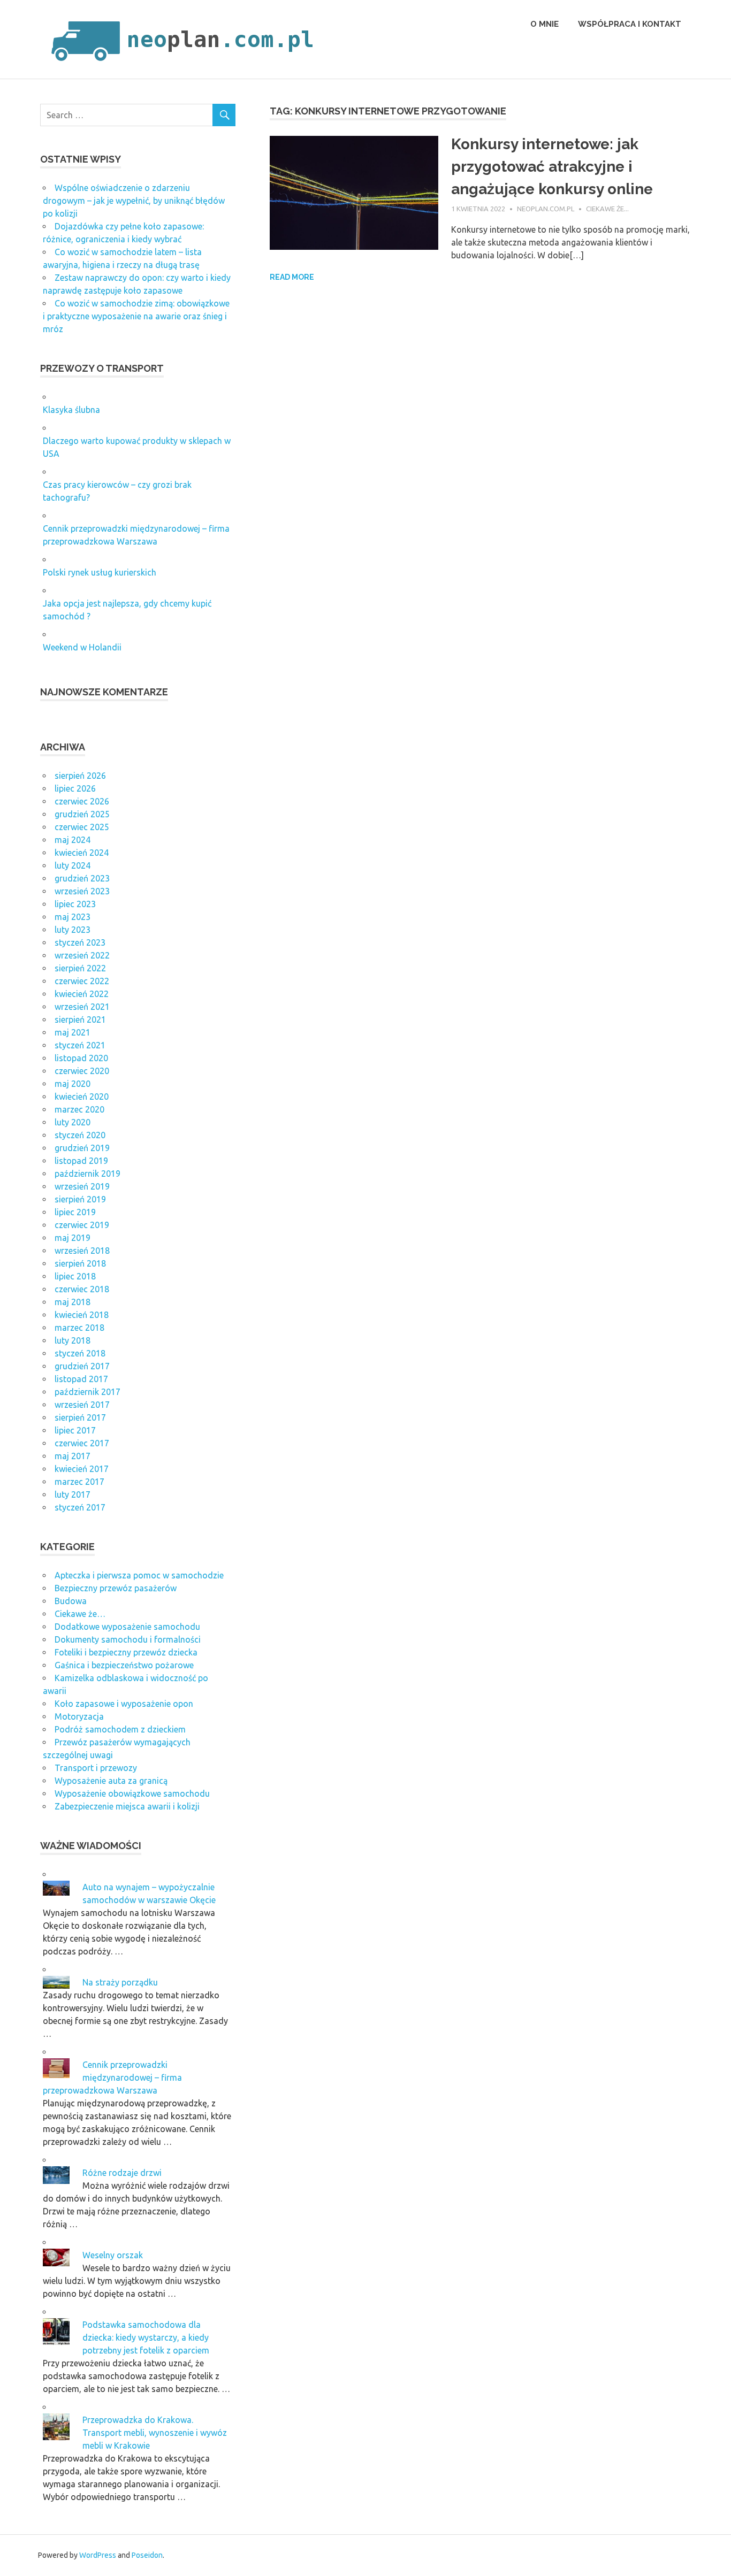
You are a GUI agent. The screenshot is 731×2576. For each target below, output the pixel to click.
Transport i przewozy (96, 1768)
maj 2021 (73, 1032)
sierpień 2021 (80, 1019)
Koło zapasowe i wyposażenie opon (124, 1704)
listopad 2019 (81, 1161)
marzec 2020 (79, 1109)
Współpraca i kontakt (630, 24)
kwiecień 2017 (82, 1469)
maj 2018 (73, 1302)
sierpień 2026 (80, 776)
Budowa (71, 1601)
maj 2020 (73, 1084)
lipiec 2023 (75, 904)
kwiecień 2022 (82, 994)
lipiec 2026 (75, 788)
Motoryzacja (79, 1716)
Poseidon (147, 2555)
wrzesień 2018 (82, 1251)
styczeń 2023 (80, 942)
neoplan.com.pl (546, 209)
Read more (292, 277)
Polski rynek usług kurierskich (100, 572)
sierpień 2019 (80, 1199)
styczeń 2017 (80, 1507)
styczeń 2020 (80, 1135)
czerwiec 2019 (82, 1225)
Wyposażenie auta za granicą (111, 1781)
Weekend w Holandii (82, 647)
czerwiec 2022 (82, 981)
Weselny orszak (113, 2255)
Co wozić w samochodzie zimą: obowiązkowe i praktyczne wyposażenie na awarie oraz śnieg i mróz (136, 316)
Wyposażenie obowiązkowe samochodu (132, 1793)
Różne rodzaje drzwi (122, 2173)
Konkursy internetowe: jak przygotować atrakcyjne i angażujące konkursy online (552, 167)
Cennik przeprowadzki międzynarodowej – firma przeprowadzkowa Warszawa (112, 2077)
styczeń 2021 (80, 1045)
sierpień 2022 (80, 968)
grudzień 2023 (82, 878)
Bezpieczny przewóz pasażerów (116, 1588)
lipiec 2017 (75, 1430)
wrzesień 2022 (82, 955)
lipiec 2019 (75, 1212)
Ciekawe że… (80, 1614)
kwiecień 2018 (82, 1315)
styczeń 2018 (80, 1353)
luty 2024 (73, 865)
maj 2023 (73, 917)
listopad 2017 (81, 1379)
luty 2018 (73, 1340)
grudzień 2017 (82, 1366)
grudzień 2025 (82, 814)
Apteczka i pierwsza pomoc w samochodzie (139, 1575)
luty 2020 (73, 1122)
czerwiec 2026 (82, 801)
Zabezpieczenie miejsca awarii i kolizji (127, 1806)
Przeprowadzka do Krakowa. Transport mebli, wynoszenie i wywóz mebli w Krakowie (155, 2433)
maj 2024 (73, 840)
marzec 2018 (79, 1328)
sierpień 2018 (80, 1263)
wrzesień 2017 (82, 1405)
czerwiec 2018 (82, 1289)
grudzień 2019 (82, 1148)
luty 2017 (73, 1494)
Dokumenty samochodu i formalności (128, 1639)
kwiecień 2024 (82, 853)
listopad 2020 (81, 1058)
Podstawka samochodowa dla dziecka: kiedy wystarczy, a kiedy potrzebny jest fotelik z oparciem (146, 2337)
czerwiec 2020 (82, 1071)
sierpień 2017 (80, 1417)
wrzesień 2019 (82, 1186)
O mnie (545, 24)
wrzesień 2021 (82, 1007)
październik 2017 (87, 1392)
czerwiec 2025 (82, 827)
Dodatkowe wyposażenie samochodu (127, 1627)
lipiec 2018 (75, 1276)
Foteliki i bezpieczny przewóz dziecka (126, 1652)
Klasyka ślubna (71, 410)
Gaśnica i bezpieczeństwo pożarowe (124, 1665)
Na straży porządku (120, 1982)
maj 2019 (73, 1238)
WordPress (98, 2555)
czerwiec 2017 (82, 1443)
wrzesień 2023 (82, 891)
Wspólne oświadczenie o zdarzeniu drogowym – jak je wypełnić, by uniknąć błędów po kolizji (134, 201)
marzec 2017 (79, 1482)
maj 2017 (73, 1456)
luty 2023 (73, 930)
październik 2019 (87, 1174)
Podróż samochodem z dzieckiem (120, 1729)
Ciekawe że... (607, 209)
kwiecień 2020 (82, 1097)
